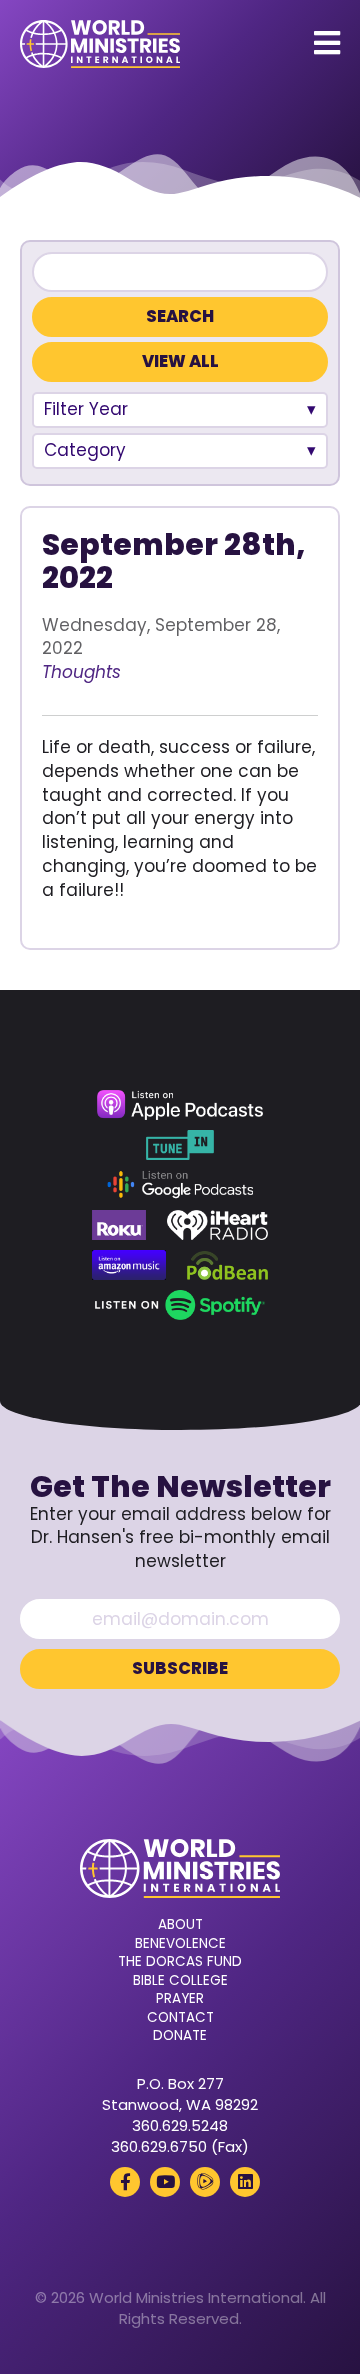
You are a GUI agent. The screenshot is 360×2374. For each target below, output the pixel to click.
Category (85, 450)
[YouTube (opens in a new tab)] (165, 2182)
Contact (180, 2018)
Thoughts (81, 672)
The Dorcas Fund (180, 1962)
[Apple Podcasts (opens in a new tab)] (180, 1105)
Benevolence (180, 1944)
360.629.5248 (180, 2125)
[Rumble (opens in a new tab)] (205, 2182)
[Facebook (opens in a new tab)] (125, 2182)
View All (180, 361)
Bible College (180, 1981)
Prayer (180, 1999)
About (180, 1925)
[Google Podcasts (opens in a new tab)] (180, 1185)
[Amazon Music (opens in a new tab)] (129, 1265)
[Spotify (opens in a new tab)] (179, 1305)
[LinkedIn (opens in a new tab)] (245, 2182)
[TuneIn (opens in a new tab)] (180, 1145)
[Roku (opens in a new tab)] (119, 1225)
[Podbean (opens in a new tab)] (227, 1265)
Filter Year (86, 409)
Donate (180, 2036)
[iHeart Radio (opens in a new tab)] (217, 1225)
